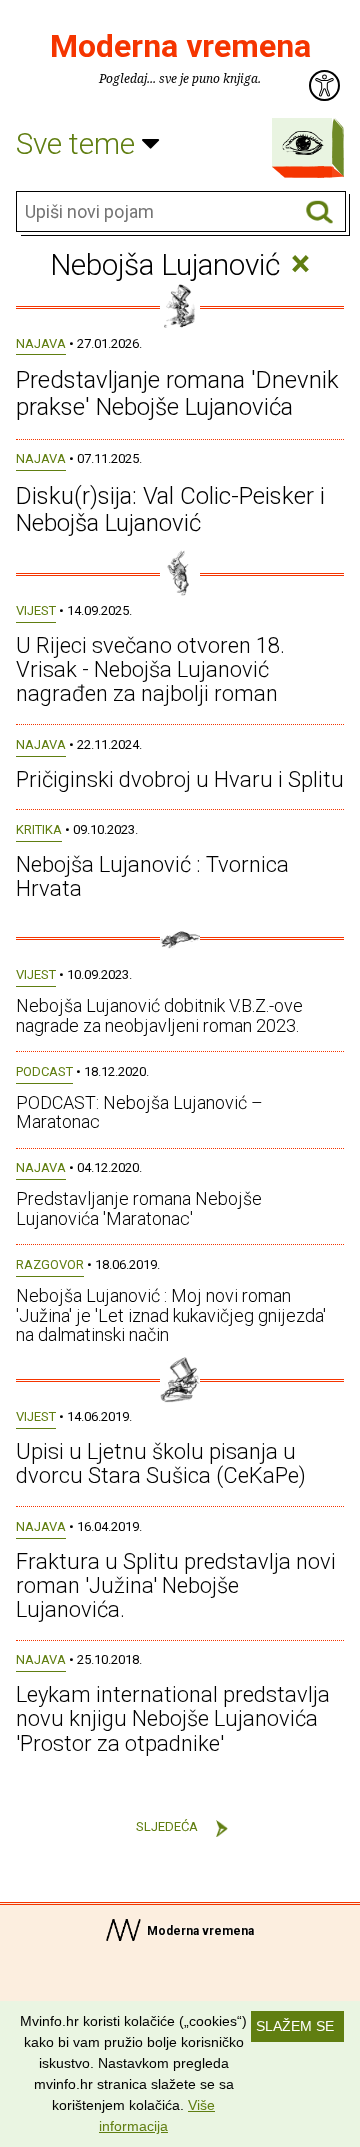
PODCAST (44, 1071)
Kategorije (303, 143)
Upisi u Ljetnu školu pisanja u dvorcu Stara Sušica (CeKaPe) (161, 1463)
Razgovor (50, 1264)
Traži (319, 212)
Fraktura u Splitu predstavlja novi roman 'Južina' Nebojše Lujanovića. (176, 1585)
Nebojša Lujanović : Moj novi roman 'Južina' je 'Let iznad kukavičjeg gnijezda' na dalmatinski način (171, 1315)
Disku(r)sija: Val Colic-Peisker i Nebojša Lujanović (170, 509)
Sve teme (79, 143)
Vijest (36, 610)
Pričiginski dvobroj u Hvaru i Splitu (180, 779)
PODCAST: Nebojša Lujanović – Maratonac (139, 1112)
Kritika (39, 829)
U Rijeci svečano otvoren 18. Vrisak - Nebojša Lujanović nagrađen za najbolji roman (150, 669)
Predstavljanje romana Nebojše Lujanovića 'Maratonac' (139, 1208)
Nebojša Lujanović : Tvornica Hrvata (152, 876)
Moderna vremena (180, 46)
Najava (41, 343)
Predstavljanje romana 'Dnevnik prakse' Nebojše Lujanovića (177, 393)
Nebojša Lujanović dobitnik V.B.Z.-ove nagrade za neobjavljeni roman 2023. (159, 1015)
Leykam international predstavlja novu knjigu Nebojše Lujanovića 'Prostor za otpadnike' (173, 1718)
